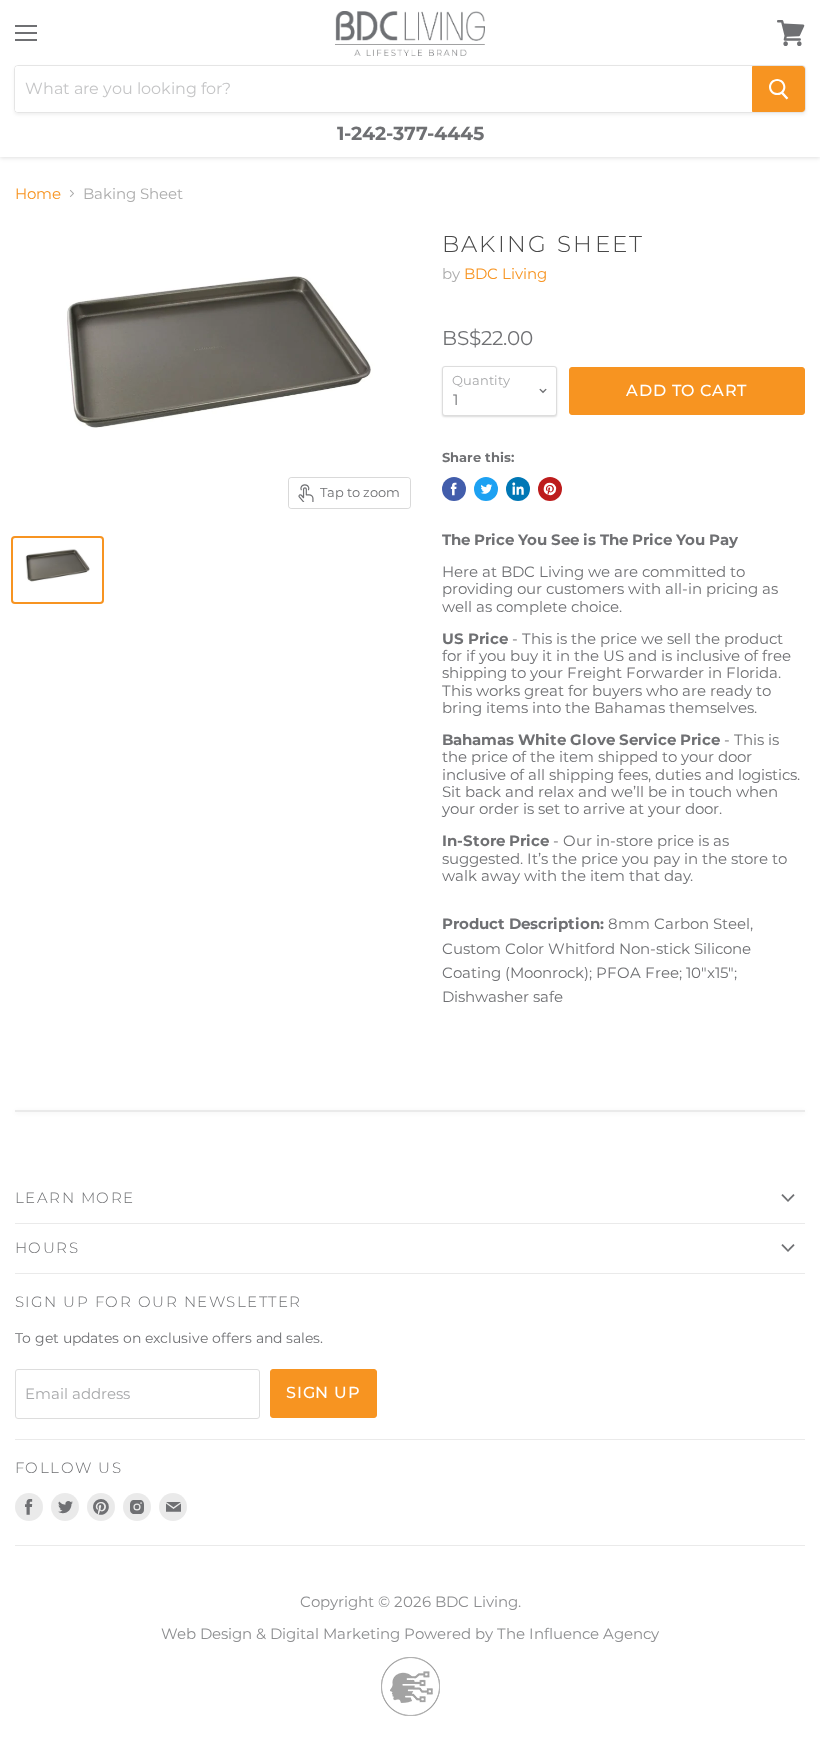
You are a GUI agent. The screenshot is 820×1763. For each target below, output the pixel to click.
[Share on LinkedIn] (518, 489)
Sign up (323, 1392)
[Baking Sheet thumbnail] (57, 570)
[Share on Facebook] (454, 489)
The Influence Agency (578, 1633)
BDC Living (505, 273)
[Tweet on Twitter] (486, 489)
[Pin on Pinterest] (550, 489)
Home (38, 193)
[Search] (778, 89)
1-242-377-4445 (410, 134)
